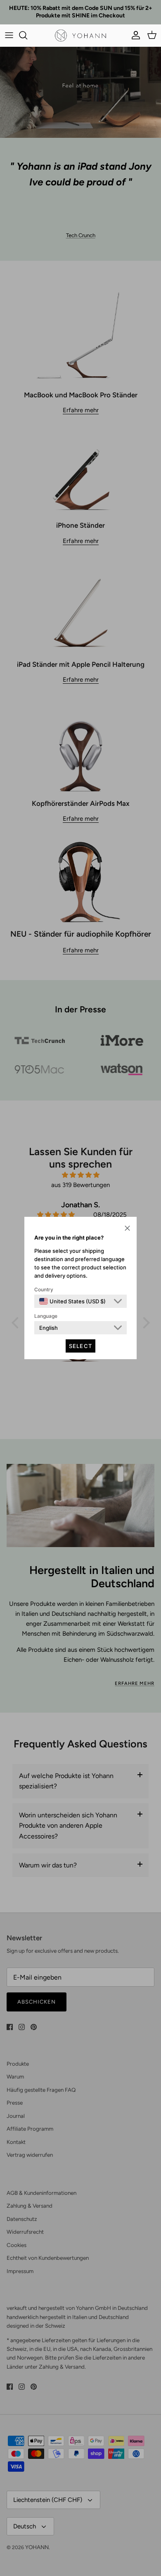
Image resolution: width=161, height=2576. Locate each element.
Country (44, 1289)
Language (46, 1316)
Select (80, 1346)
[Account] (134, 35)
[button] (127, 1228)
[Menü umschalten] (9, 35)
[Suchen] (27, 35)
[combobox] (72, 1301)
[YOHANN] (80, 35)
